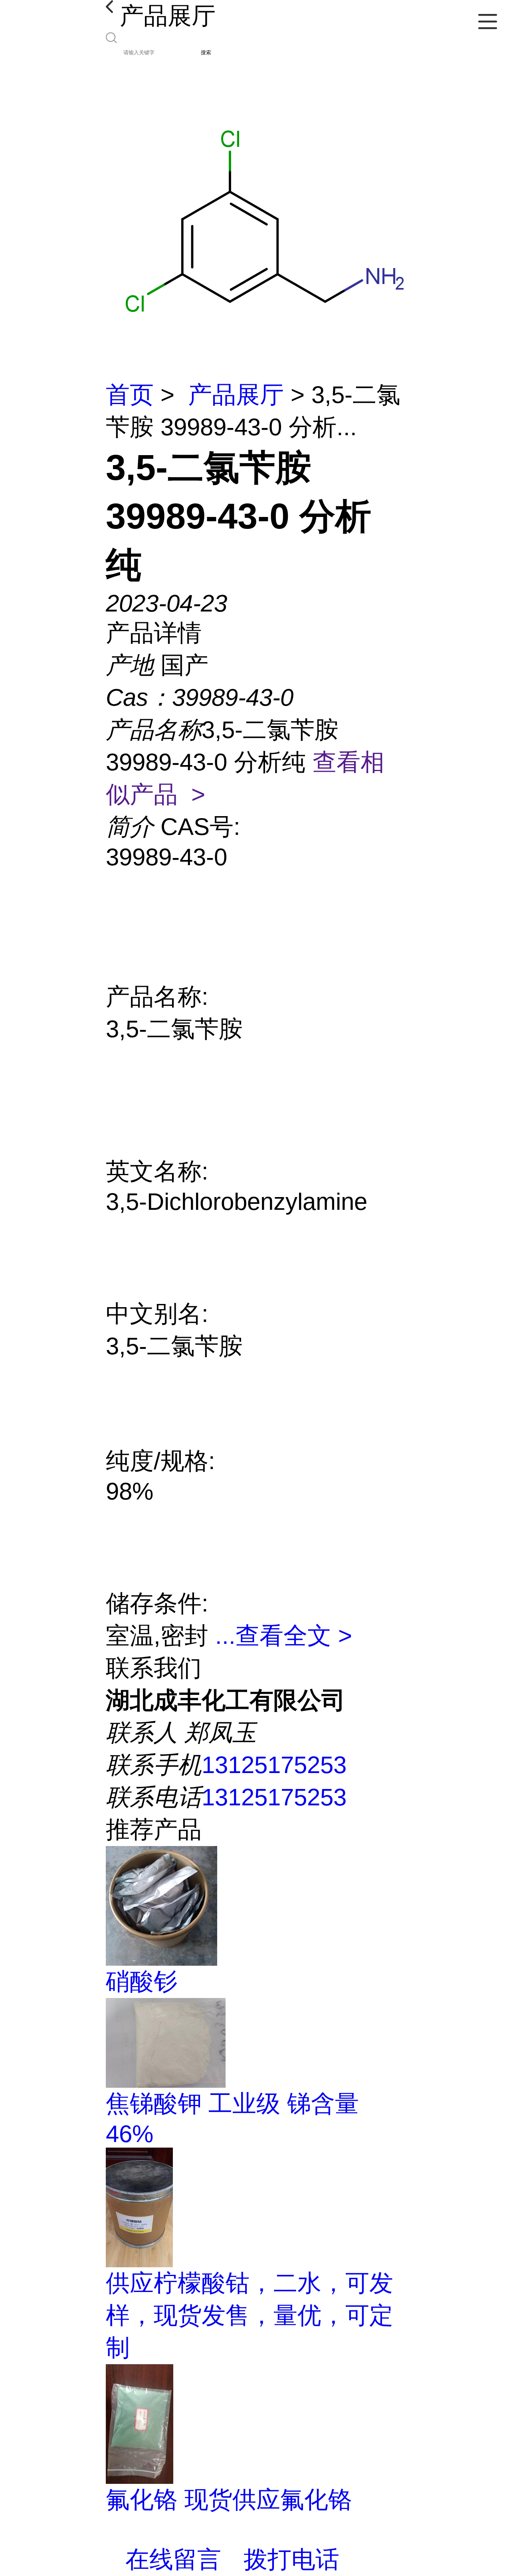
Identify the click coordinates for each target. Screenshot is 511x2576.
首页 (130, 395)
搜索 (206, 52)
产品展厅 (236, 395)
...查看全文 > (284, 1636)
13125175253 (274, 1765)
